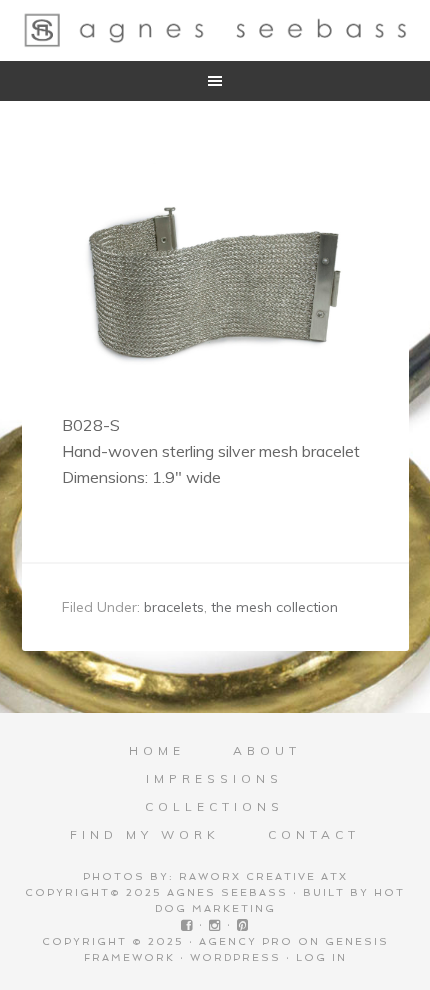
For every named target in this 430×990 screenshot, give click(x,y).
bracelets (174, 607)
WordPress (235, 957)
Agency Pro (246, 941)
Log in (321, 957)
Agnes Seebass (215, 30)
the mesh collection (274, 607)
